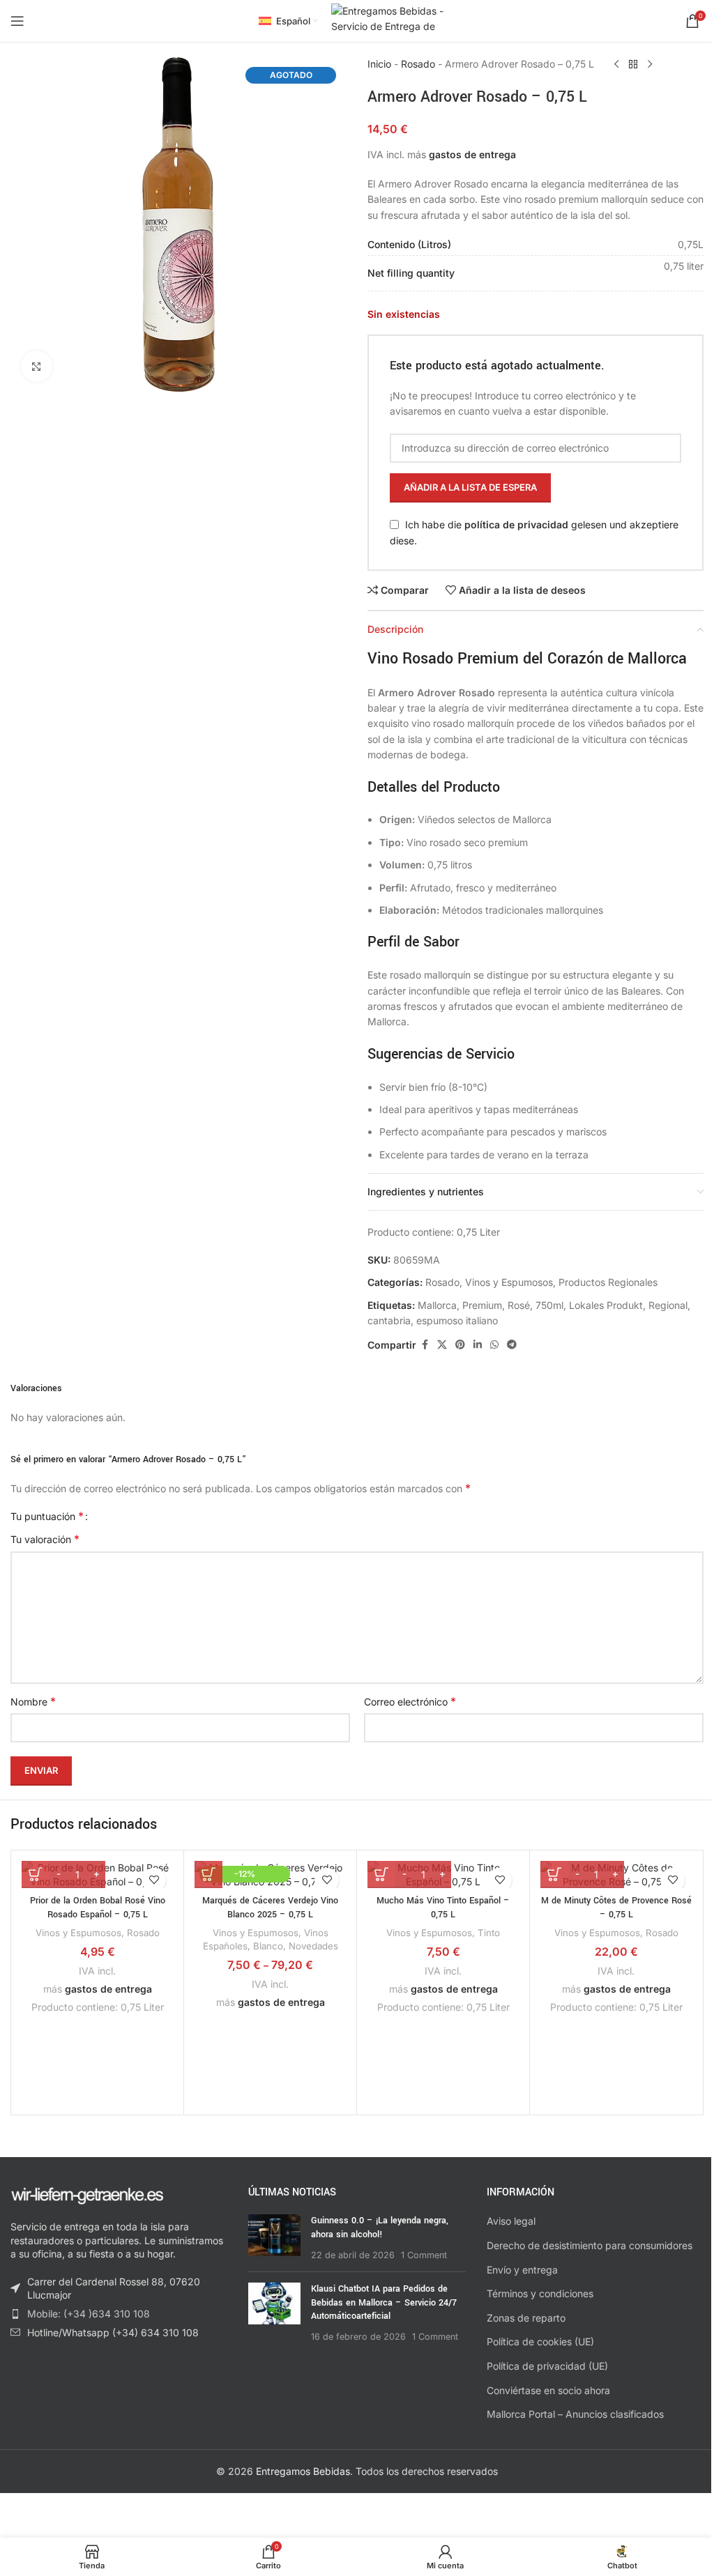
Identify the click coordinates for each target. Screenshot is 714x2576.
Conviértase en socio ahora (548, 2390)
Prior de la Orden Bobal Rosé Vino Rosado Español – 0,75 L (98, 1908)
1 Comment (424, 2255)
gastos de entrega (472, 154)
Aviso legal (511, 2221)
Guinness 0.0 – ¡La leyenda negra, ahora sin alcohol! (380, 2228)
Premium (482, 1305)
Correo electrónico (410, 1701)
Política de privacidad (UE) (547, 2366)
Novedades (313, 1946)
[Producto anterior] (616, 65)
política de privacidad (516, 524)
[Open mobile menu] (17, 21)
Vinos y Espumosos (509, 1282)
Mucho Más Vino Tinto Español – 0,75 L (443, 1908)
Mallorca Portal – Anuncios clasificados (575, 2414)
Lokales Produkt (606, 1305)
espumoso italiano (457, 1320)
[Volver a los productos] (633, 65)
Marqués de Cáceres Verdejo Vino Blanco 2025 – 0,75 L (270, 1908)
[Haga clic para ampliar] (37, 366)
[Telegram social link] (512, 1345)
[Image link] (87, 2194)
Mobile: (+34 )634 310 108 (89, 2314)
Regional (668, 1305)
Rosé (519, 1305)
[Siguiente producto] (650, 65)
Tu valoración (45, 1539)
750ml (549, 1305)
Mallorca (437, 1305)
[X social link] (442, 1345)
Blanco (268, 1946)
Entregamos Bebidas (303, 2471)
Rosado (418, 64)
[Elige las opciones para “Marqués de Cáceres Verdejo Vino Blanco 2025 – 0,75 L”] (208, 1874)
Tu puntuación (47, 1516)
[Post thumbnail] (274, 2238)
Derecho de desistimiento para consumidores (590, 2245)
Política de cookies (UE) (540, 2341)
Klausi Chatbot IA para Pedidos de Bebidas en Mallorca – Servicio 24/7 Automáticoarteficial (384, 2302)
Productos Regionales (608, 1282)
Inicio (379, 64)
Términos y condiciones (540, 2293)
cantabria (389, 1320)
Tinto (489, 1933)
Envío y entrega (522, 2270)
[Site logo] (394, 20)
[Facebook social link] (425, 1345)
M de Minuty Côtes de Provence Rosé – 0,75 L (616, 1908)
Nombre (33, 1701)
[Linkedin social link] (478, 1345)
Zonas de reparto (526, 2318)
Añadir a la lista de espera (470, 487)
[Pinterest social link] (460, 1345)
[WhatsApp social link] (494, 1345)
